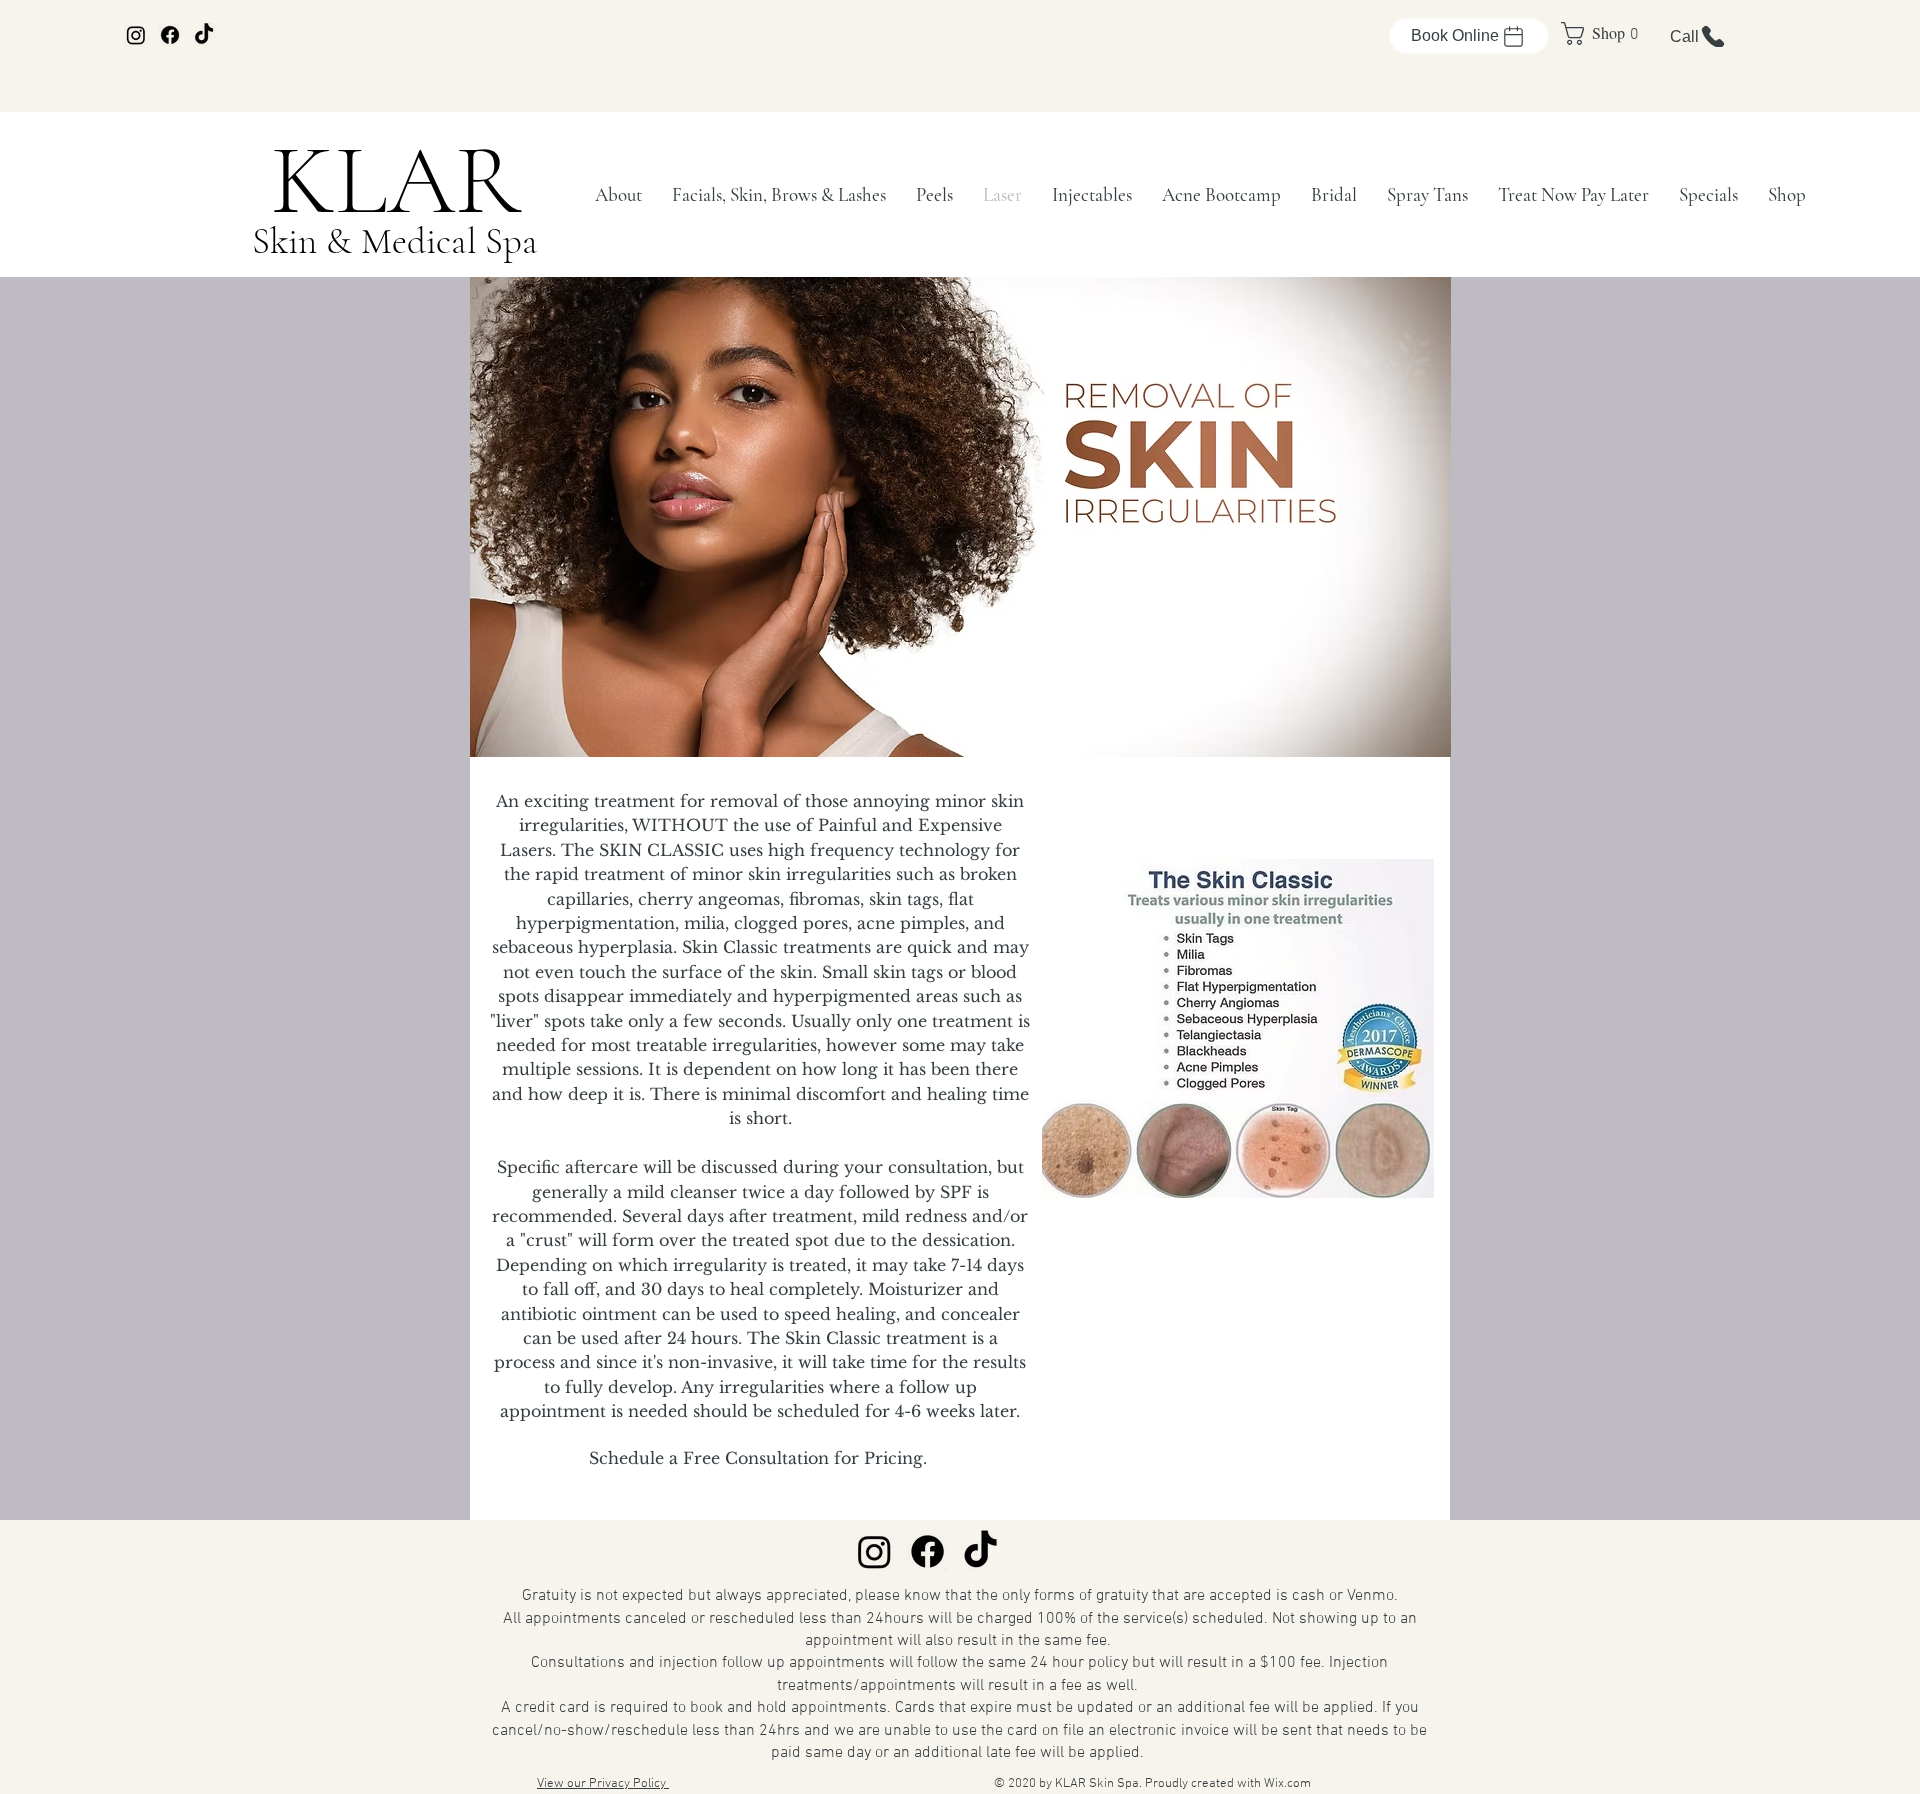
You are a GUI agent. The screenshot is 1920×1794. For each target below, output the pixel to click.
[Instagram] (136, 35)
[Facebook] (170, 35)
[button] (618, 194)
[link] (1592, 33)
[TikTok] (204, 35)
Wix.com (1287, 1784)
